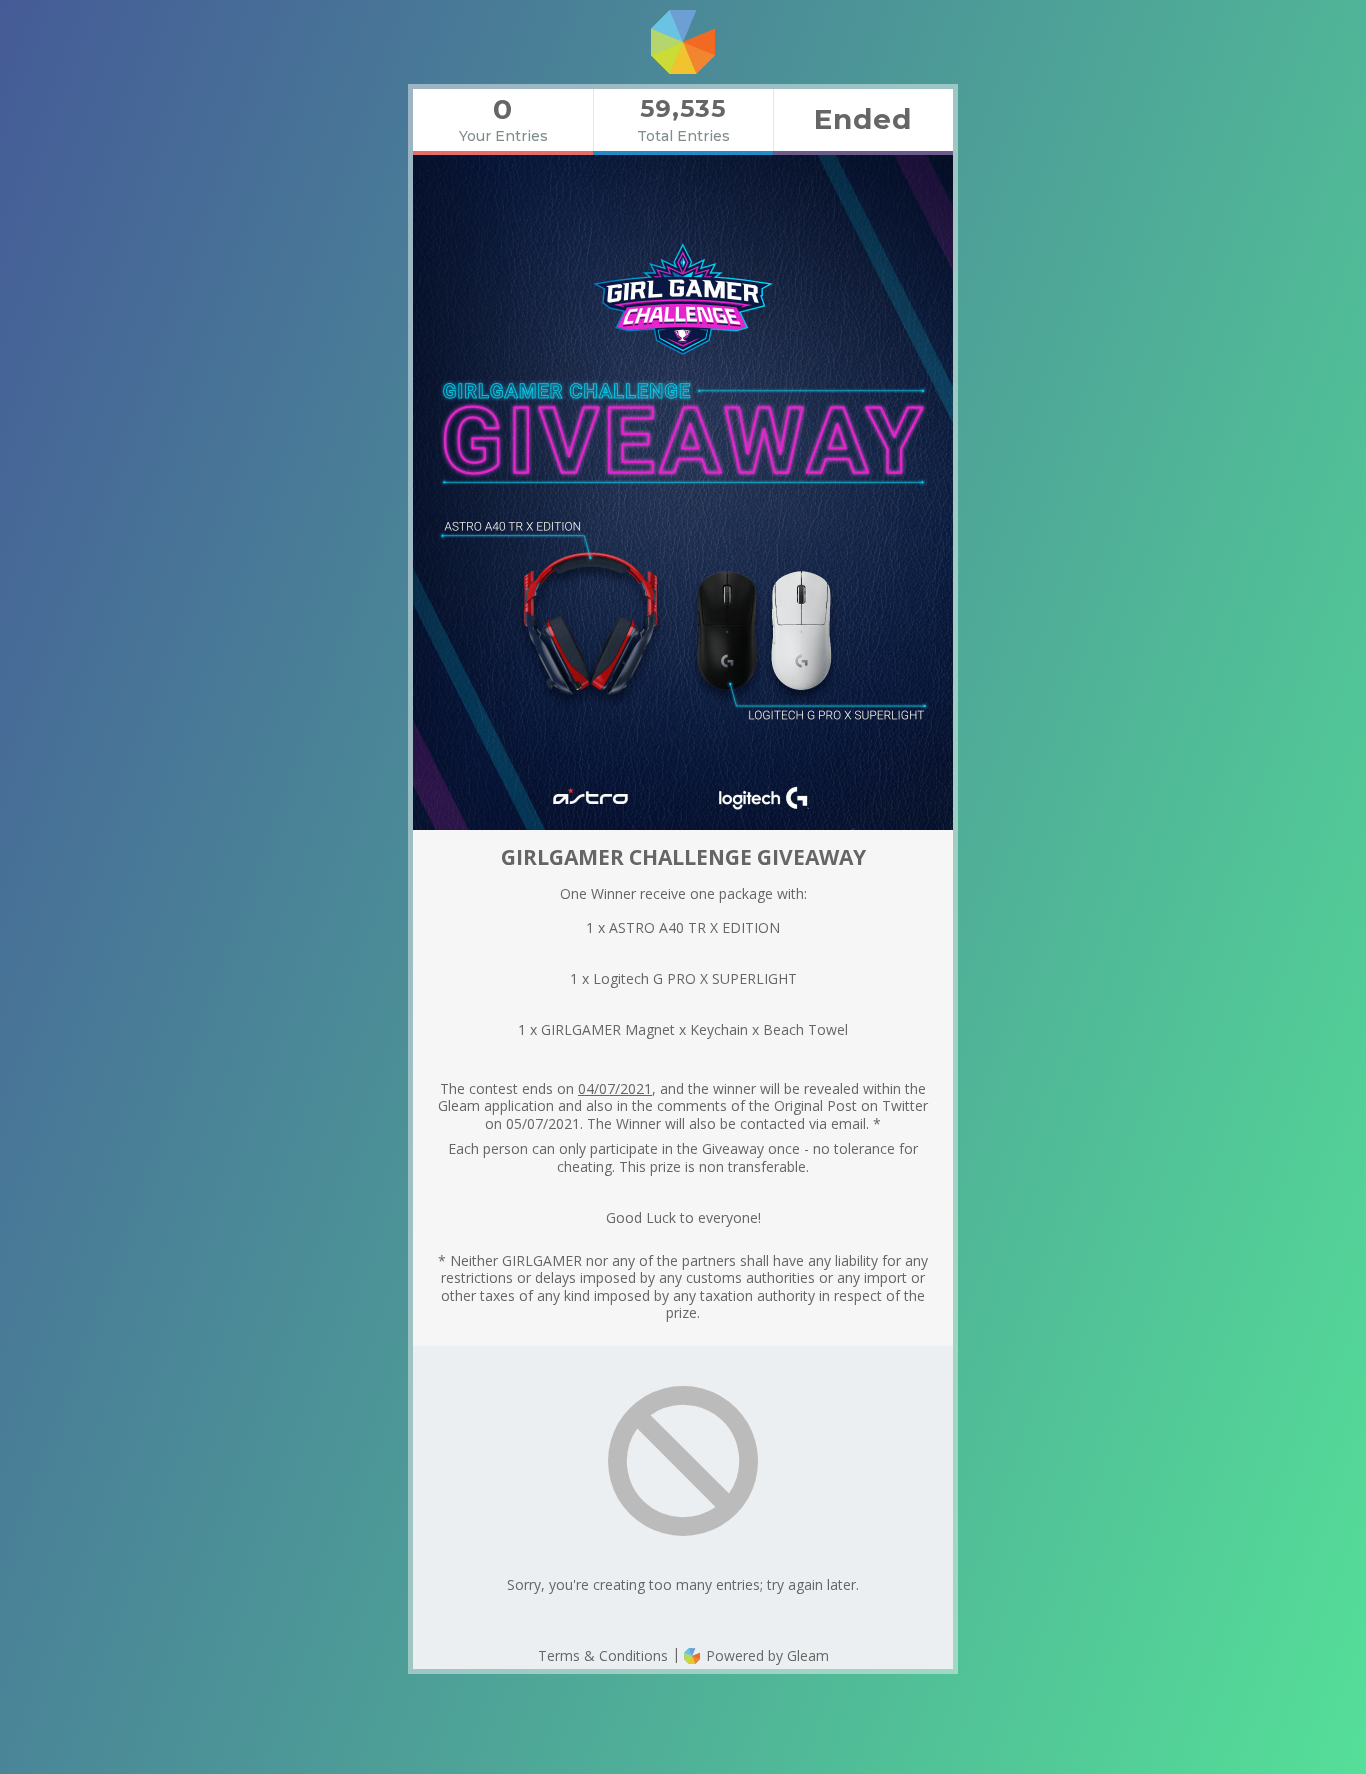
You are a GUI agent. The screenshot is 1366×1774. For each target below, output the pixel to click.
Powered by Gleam (765, 1655)
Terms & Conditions (603, 1655)
